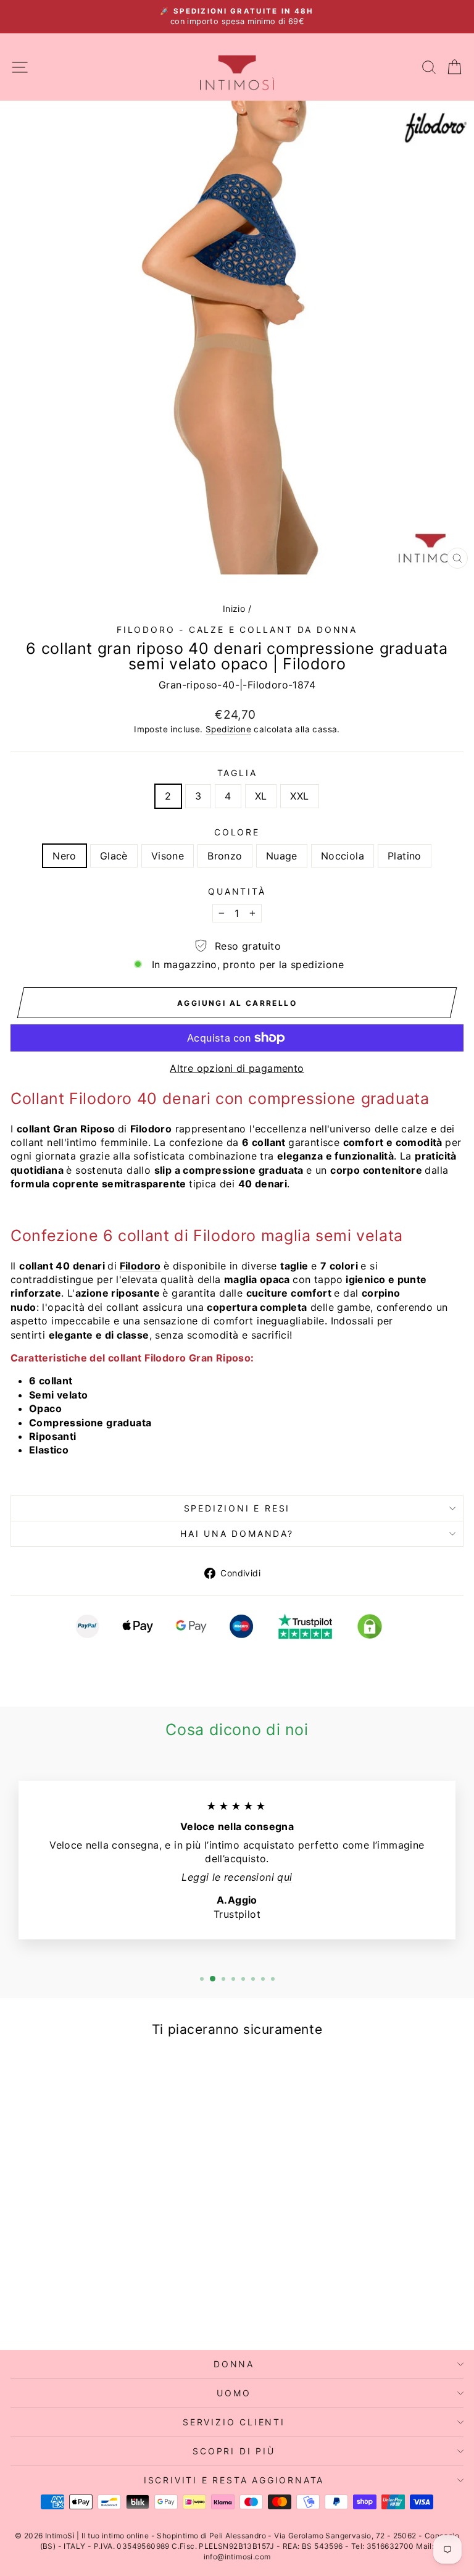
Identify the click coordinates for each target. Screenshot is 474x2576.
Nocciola (343, 856)
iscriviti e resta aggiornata (234, 2480)
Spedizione (228, 729)
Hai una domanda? (237, 1533)
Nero (64, 856)
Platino (405, 856)
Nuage (282, 856)
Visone (168, 856)
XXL (299, 796)
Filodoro (140, 1266)
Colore (237, 832)
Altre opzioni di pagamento (237, 1068)
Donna (234, 2364)
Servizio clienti (234, 2422)
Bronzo (225, 856)
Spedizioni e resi (237, 1508)
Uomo (234, 2393)
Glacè (114, 856)
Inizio (234, 608)
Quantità (237, 891)
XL (261, 796)
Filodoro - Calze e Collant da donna (237, 629)
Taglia (237, 773)
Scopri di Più (234, 2451)
